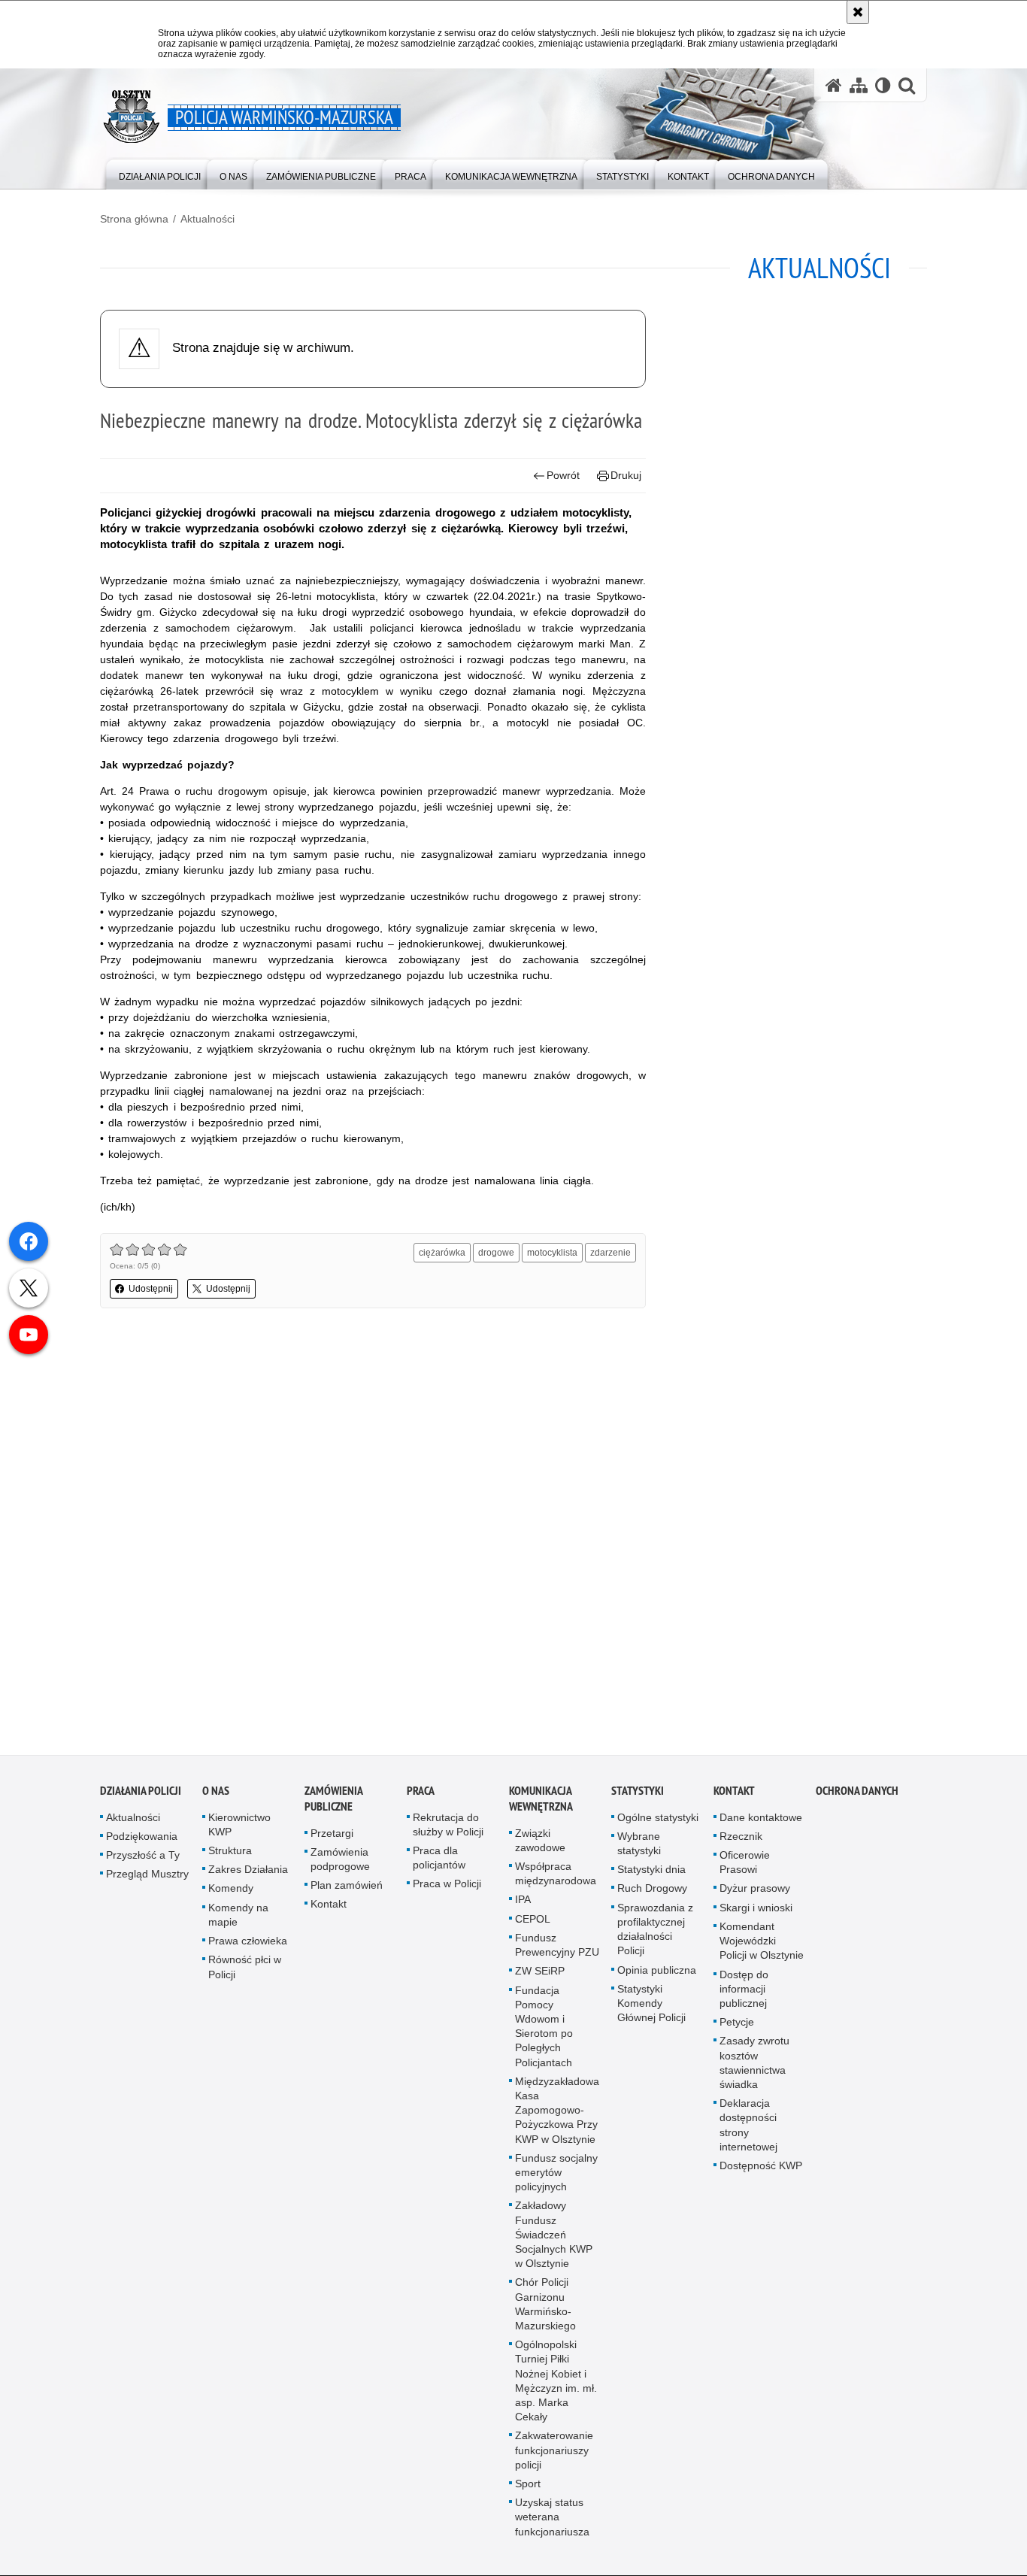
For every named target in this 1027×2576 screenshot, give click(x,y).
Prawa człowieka (248, 1944)
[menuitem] (160, 173)
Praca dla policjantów (439, 1861)
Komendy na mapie (238, 1918)
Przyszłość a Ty (143, 1859)
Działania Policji (141, 1794)
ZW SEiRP (540, 1974)
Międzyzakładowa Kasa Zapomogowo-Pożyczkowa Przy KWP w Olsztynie (557, 2114)
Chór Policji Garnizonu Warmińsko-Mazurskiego (545, 2308)
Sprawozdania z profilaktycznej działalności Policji (655, 1933)
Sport (528, 2487)
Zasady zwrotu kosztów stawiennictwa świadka (754, 2066)
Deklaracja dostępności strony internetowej (748, 2129)
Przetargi (332, 1837)
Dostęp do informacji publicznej (744, 1992)
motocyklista (552, 1253)
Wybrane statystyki (639, 1847)
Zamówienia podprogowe (340, 1863)
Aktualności (208, 219)
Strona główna (134, 219)
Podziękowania (142, 1840)
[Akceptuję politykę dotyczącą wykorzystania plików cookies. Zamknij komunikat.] (858, 12)
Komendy (231, 1892)
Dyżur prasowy (755, 1892)
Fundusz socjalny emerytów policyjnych (556, 2176)
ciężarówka (442, 1253)
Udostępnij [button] (151, 1289)
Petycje (737, 2026)
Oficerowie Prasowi (745, 1866)
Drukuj (626, 475)
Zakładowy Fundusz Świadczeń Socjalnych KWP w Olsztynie (554, 2238)
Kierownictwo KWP (239, 1828)
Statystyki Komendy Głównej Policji (651, 2007)
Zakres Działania (248, 1873)
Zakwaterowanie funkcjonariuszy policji (554, 2453)
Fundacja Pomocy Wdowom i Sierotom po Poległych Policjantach (544, 2029)
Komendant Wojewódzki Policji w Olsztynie (762, 1944)
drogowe (496, 1253)
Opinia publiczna (657, 1973)
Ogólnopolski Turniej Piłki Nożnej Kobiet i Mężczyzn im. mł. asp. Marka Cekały (556, 2384)
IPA (523, 1903)
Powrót (563, 475)
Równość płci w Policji (245, 1970)
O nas (216, 1794)
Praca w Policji (447, 1887)
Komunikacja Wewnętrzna (541, 1802)
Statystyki (638, 1794)
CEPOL (533, 1923)
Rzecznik (741, 1840)
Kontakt (329, 1908)
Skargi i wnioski (756, 1911)
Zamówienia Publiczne (333, 1802)
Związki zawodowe (540, 1844)
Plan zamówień (347, 1889)
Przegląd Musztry (147, 1877)
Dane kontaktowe (761, 1821)
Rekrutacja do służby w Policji (448, 1828)
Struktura (230, 1854)
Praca (421, 1794)
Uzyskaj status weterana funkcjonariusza (552, 2520)
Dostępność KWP (761, 2169)
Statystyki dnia (651, 1873)
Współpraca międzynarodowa (556, 1877)
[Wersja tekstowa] (883, 85)
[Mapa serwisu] (859, 85)
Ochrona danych (857, 1794)
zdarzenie (610, 1253)
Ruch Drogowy (652, 1892)
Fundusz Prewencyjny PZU (557, 1949)
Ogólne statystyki (658, 1821)
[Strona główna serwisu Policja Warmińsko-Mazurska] (834, 85)
